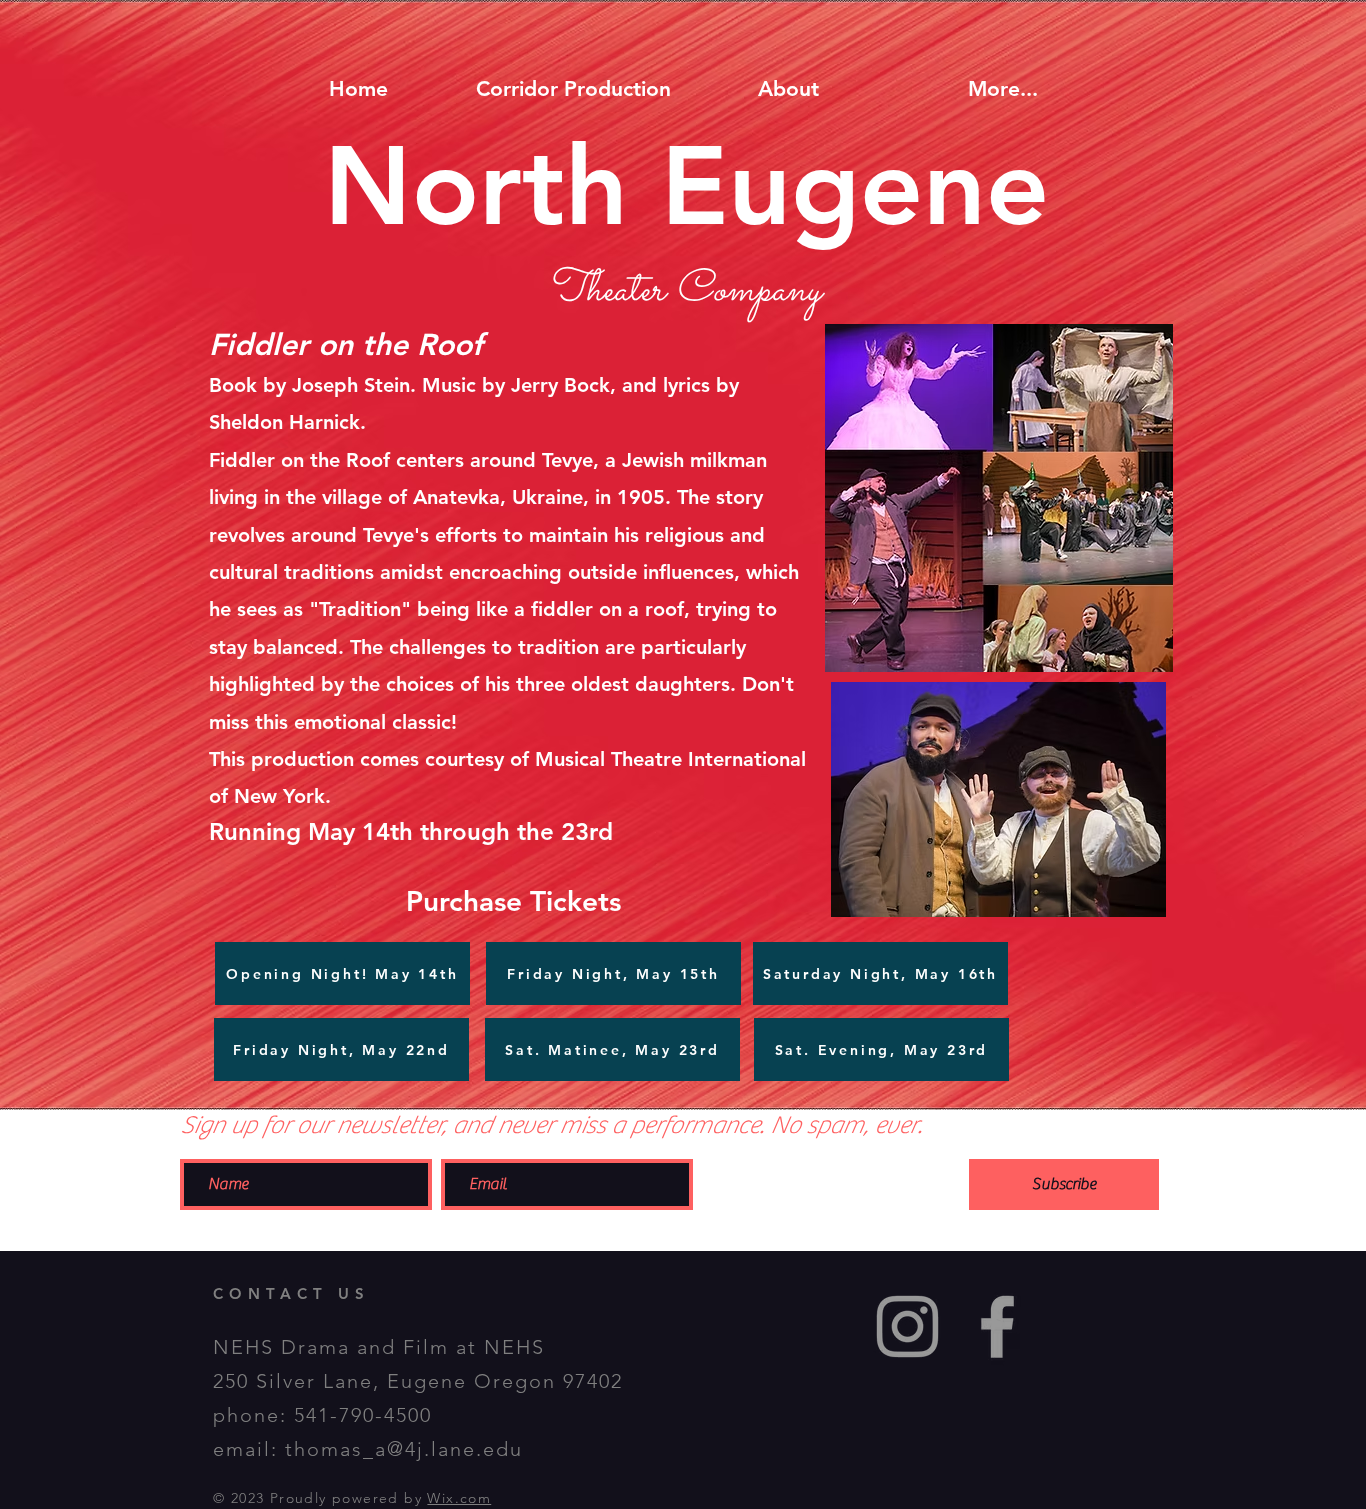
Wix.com (459, 1498)
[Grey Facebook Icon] (997, 1326)
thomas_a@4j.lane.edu (404, 1449)
